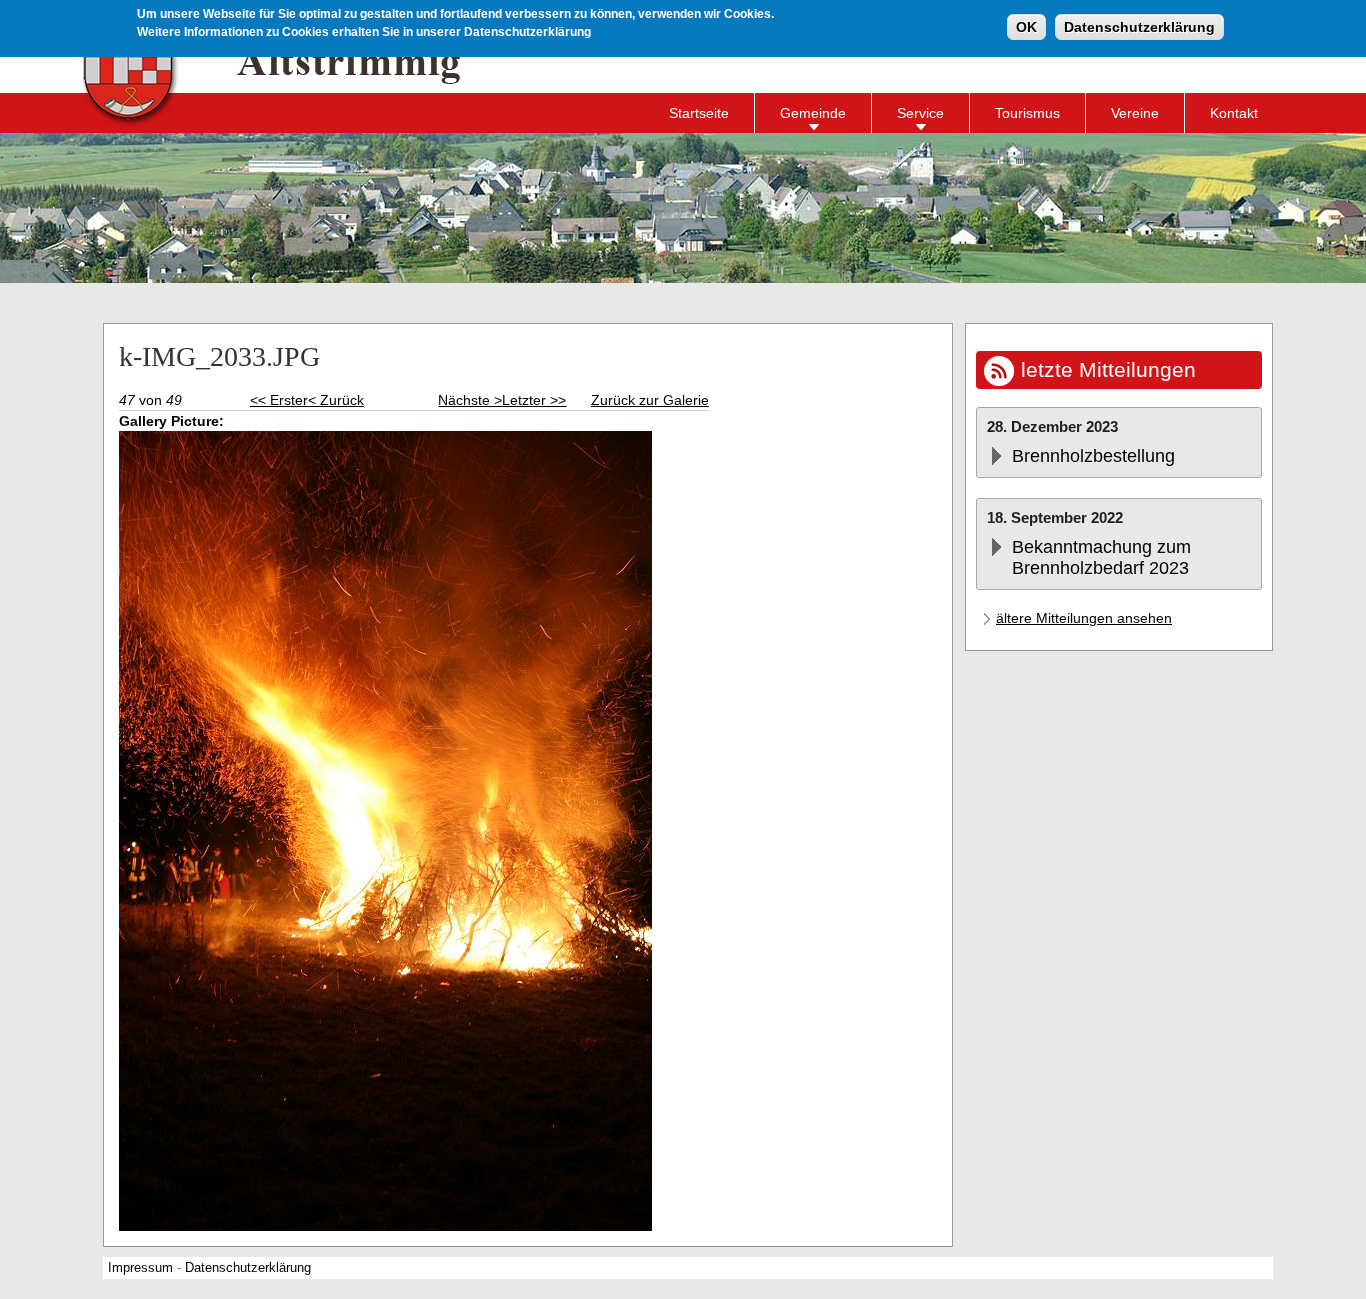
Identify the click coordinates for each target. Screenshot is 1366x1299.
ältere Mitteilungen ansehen (1084, 618)
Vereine (1135, 113)
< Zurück (336, 400)
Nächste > (470, 400)
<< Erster (279, 400)
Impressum (140, 1268)
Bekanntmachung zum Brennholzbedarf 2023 (1101, 557)
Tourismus (1027, 113)
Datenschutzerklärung (1139, 27)
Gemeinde (813, 113)
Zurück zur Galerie (650, 400)
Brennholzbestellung (1093, 456)
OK (1026, 27)
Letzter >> (534, 400)
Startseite (699, 113)
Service (920, 113)
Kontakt (1234, 113)
